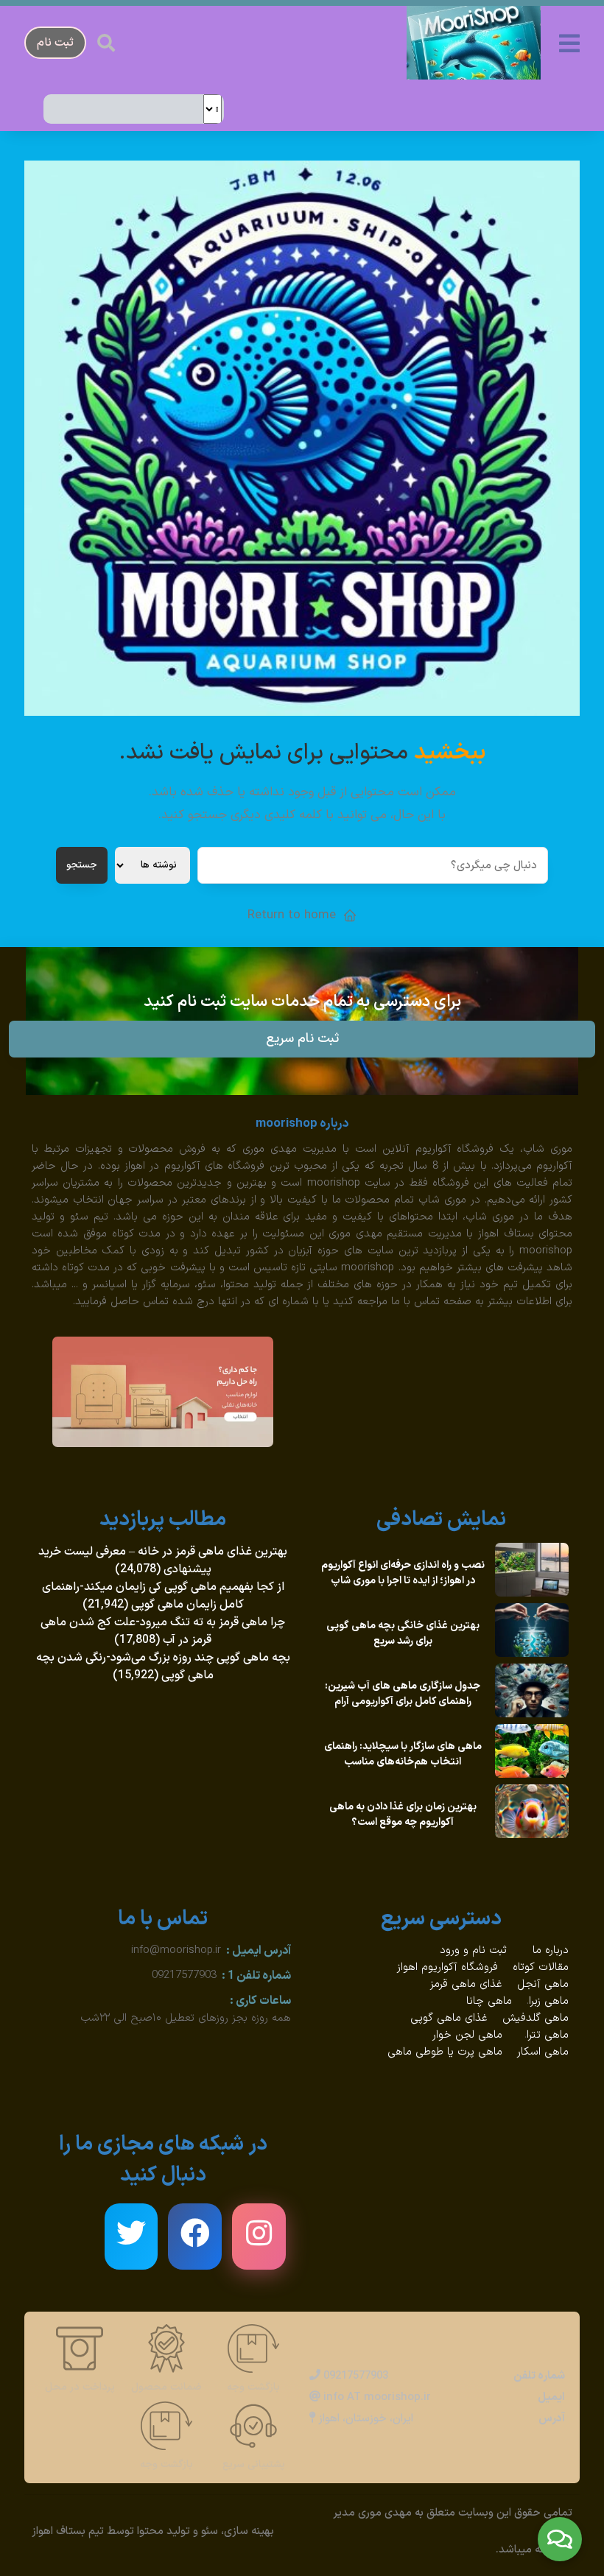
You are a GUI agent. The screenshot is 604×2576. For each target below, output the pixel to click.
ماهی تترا (548, 2035)
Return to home (292, 915)
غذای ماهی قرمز (466, 1984)
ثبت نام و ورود (475, 1950)
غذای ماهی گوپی (449, 2018)
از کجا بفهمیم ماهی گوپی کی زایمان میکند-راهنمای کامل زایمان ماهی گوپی (163, 1596)
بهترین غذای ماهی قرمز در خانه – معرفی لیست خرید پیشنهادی (163, 1560)
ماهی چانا (489, 2001)
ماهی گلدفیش (535, 2018)
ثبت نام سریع (302, 1039)
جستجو (82, 865)
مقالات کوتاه (541, 1967)
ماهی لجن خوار (467, 2035)
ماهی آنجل (543, 1984)
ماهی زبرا (549, 2001)
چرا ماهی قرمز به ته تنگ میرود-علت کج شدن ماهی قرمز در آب (163, 1631)
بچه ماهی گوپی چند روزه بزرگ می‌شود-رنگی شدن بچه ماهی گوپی (163, 1667)
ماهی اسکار (543, 2052)
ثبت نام (55, 43)
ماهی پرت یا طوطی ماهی (445, 2052)
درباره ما (551, 1950)
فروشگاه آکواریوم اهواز (447, 1967)
